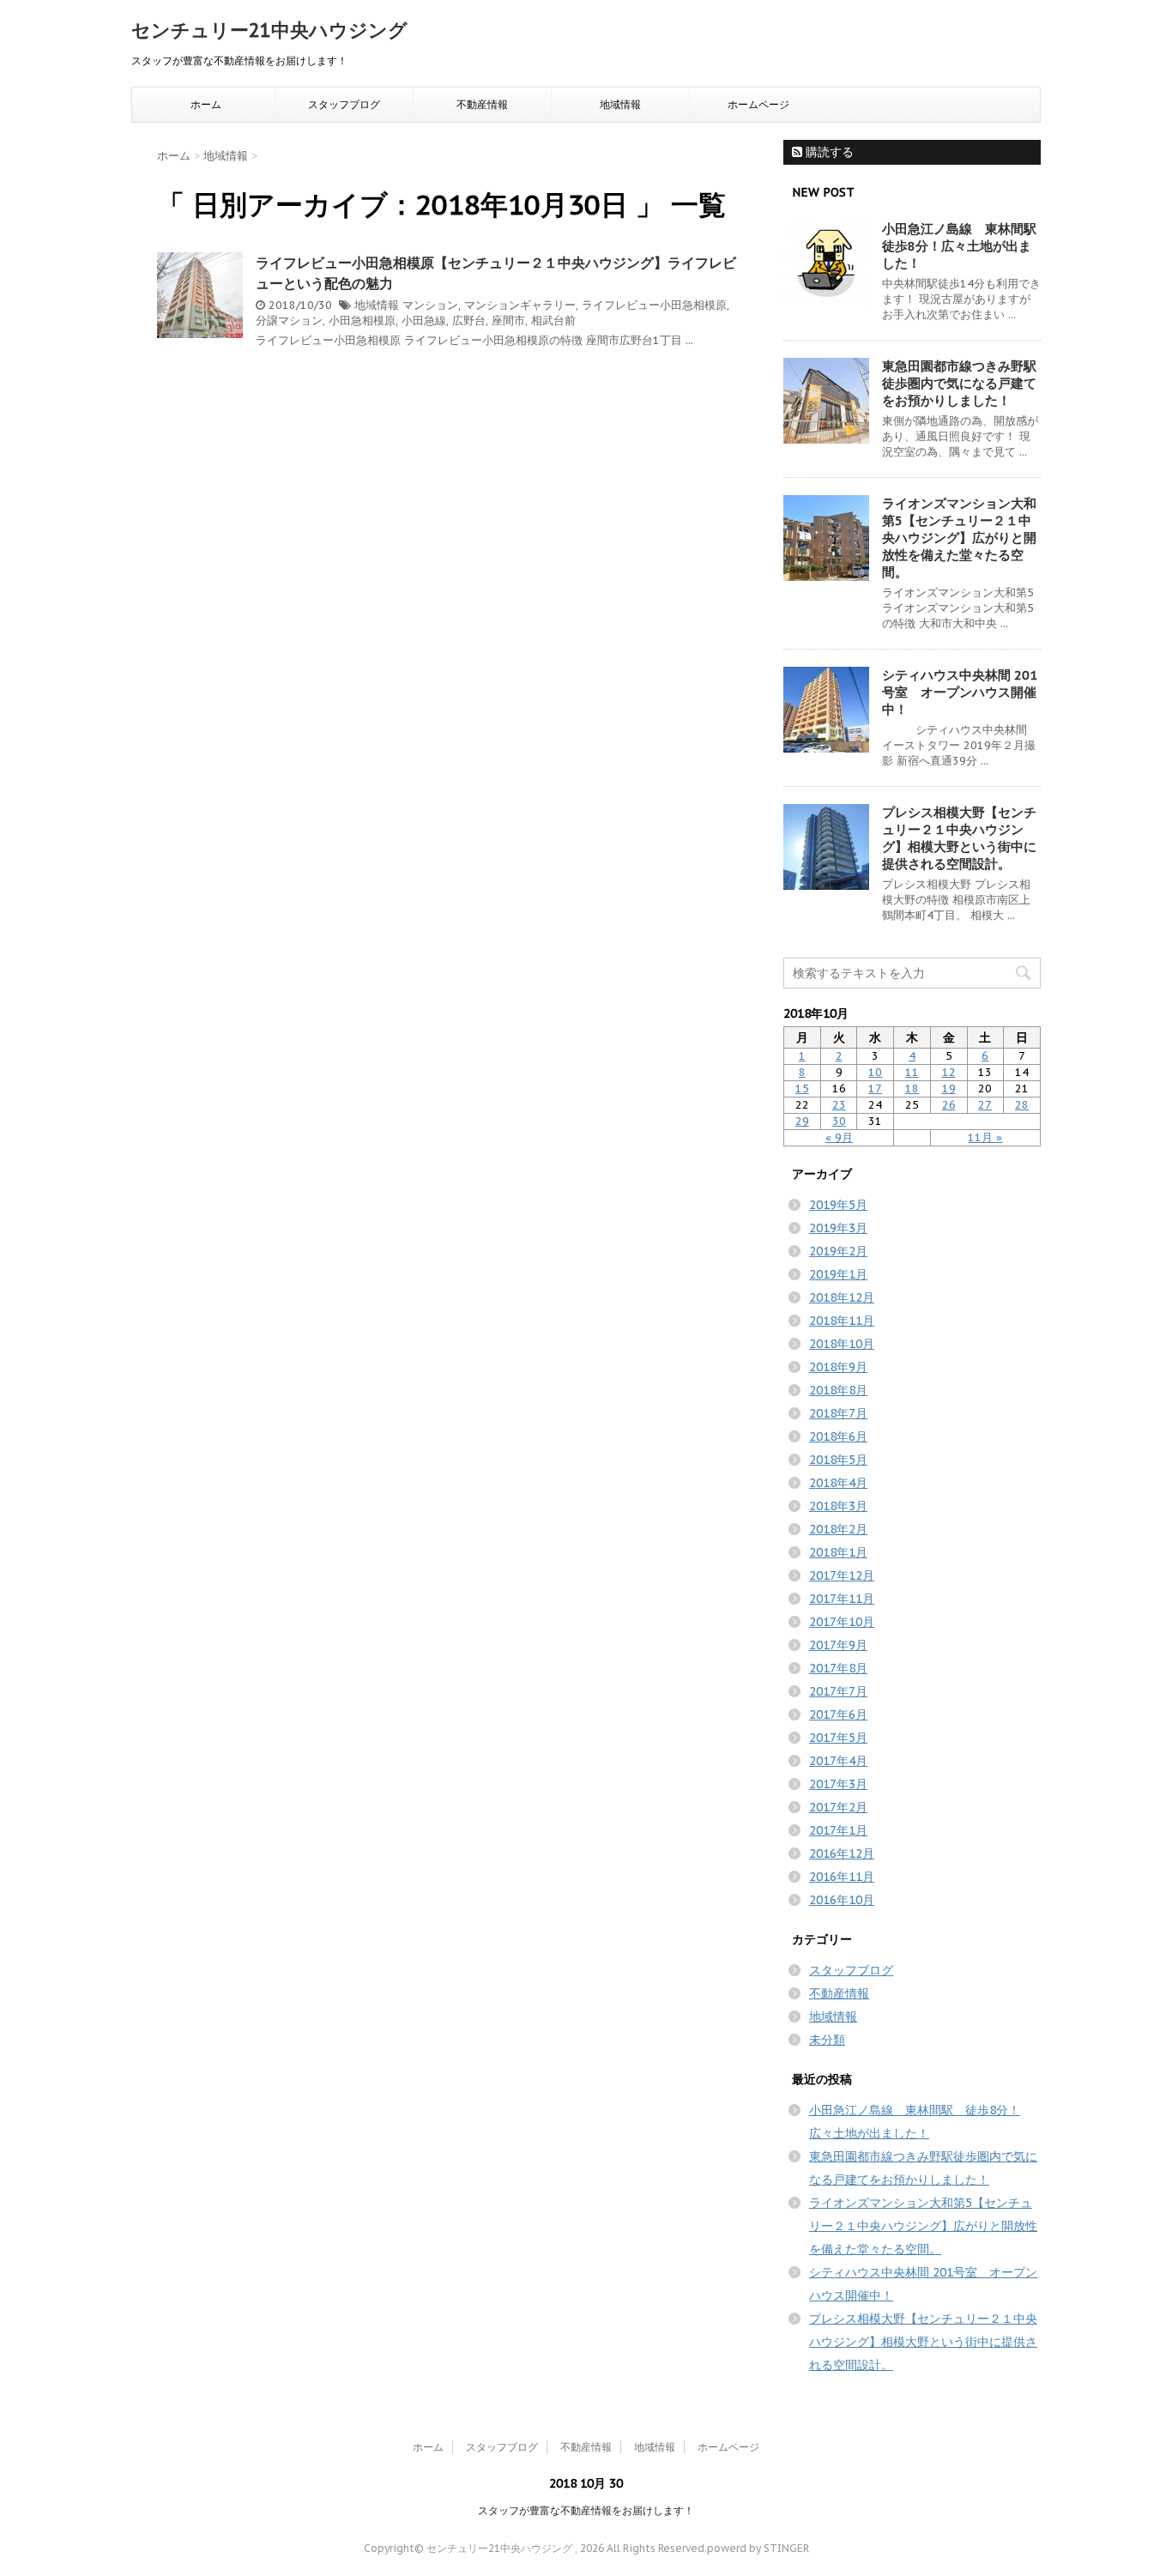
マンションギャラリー (520, 305)
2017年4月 (838, 1761)
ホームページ (758, 104)
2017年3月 (838, 1784)
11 (912, 1072)
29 (802, 1121)
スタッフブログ (344, 104)
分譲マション (289, 320)
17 (875, 1088)
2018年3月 (838, 1506)
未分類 (827, 2040)
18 (912, 1088)
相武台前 (553, 320)
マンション (430, 305)
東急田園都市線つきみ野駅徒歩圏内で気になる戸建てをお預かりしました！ (959, 383)
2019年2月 (838, 1251)
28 (1022, 1105)
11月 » (985, 1137)
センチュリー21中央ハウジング (269, 30)
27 (985, 1105)
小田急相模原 (362, 320)
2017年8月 (838, 1668)
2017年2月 (838, 1807)
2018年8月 (838, 1390)
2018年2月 (838, 1529)
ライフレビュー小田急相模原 (654, 305)
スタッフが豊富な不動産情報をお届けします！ (586, 2510)
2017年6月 (838, 1714)
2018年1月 (838, 1552)
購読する (828, 152)
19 (949, 1088)
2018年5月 (838, 1460)
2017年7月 (838, 1691)
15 (802, 1088)
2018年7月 (838, 1413)
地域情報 (620, 104)
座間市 (508, 320)
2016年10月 (842, 1900)
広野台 (469, 320)
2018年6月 (838, 1436)
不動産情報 (482, 104)
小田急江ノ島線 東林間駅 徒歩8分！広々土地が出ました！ (966, 246)
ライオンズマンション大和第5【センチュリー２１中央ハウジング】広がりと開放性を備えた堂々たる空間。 (959, 538)
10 (875, 1072)
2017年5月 (838, 1738)
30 (839, 1121)
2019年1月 (838, 1274)
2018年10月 (842, 1344)
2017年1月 (838, 1830)
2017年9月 (838, 1645)
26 (949, 1105)
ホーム (206, 104)
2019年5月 (838, 1205)
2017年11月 (842, 1599)
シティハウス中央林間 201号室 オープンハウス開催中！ (960, 692)
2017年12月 (842, 1575)
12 (949, 1072)
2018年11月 (842, 1321)
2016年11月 (842, 1877)
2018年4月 (838, 1483)
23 (839, 1105)
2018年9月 (838, 1367)
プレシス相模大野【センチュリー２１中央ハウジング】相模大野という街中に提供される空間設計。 (959, 838)
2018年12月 (842, 1297)
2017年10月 (842, 1622)
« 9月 (839, 1137)
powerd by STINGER (758, 2548)
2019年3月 (838, 1228)
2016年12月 (842, 1853)
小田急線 (424, 320)
